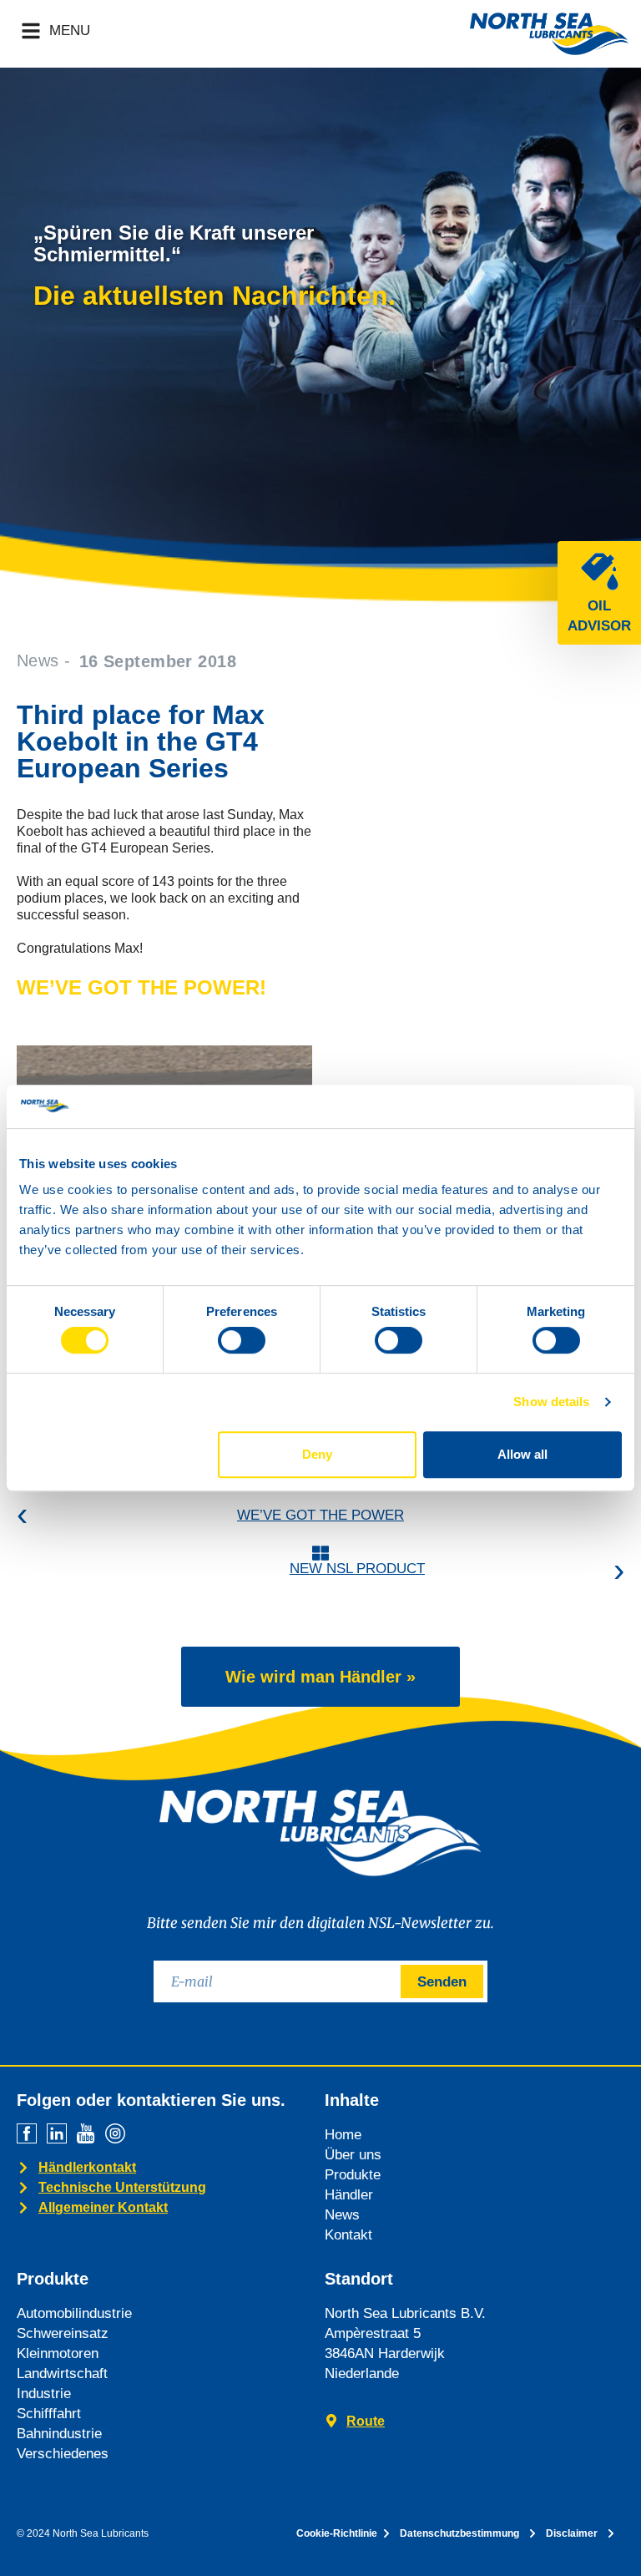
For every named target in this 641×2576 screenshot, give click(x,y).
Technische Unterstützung (122, 2187)
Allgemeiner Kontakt (103, 2207)
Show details (551, 1402)
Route (366, 2421)
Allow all (522, 1454)
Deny (317, 1454)
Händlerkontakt (87, 2167)
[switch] (242, 1340)
